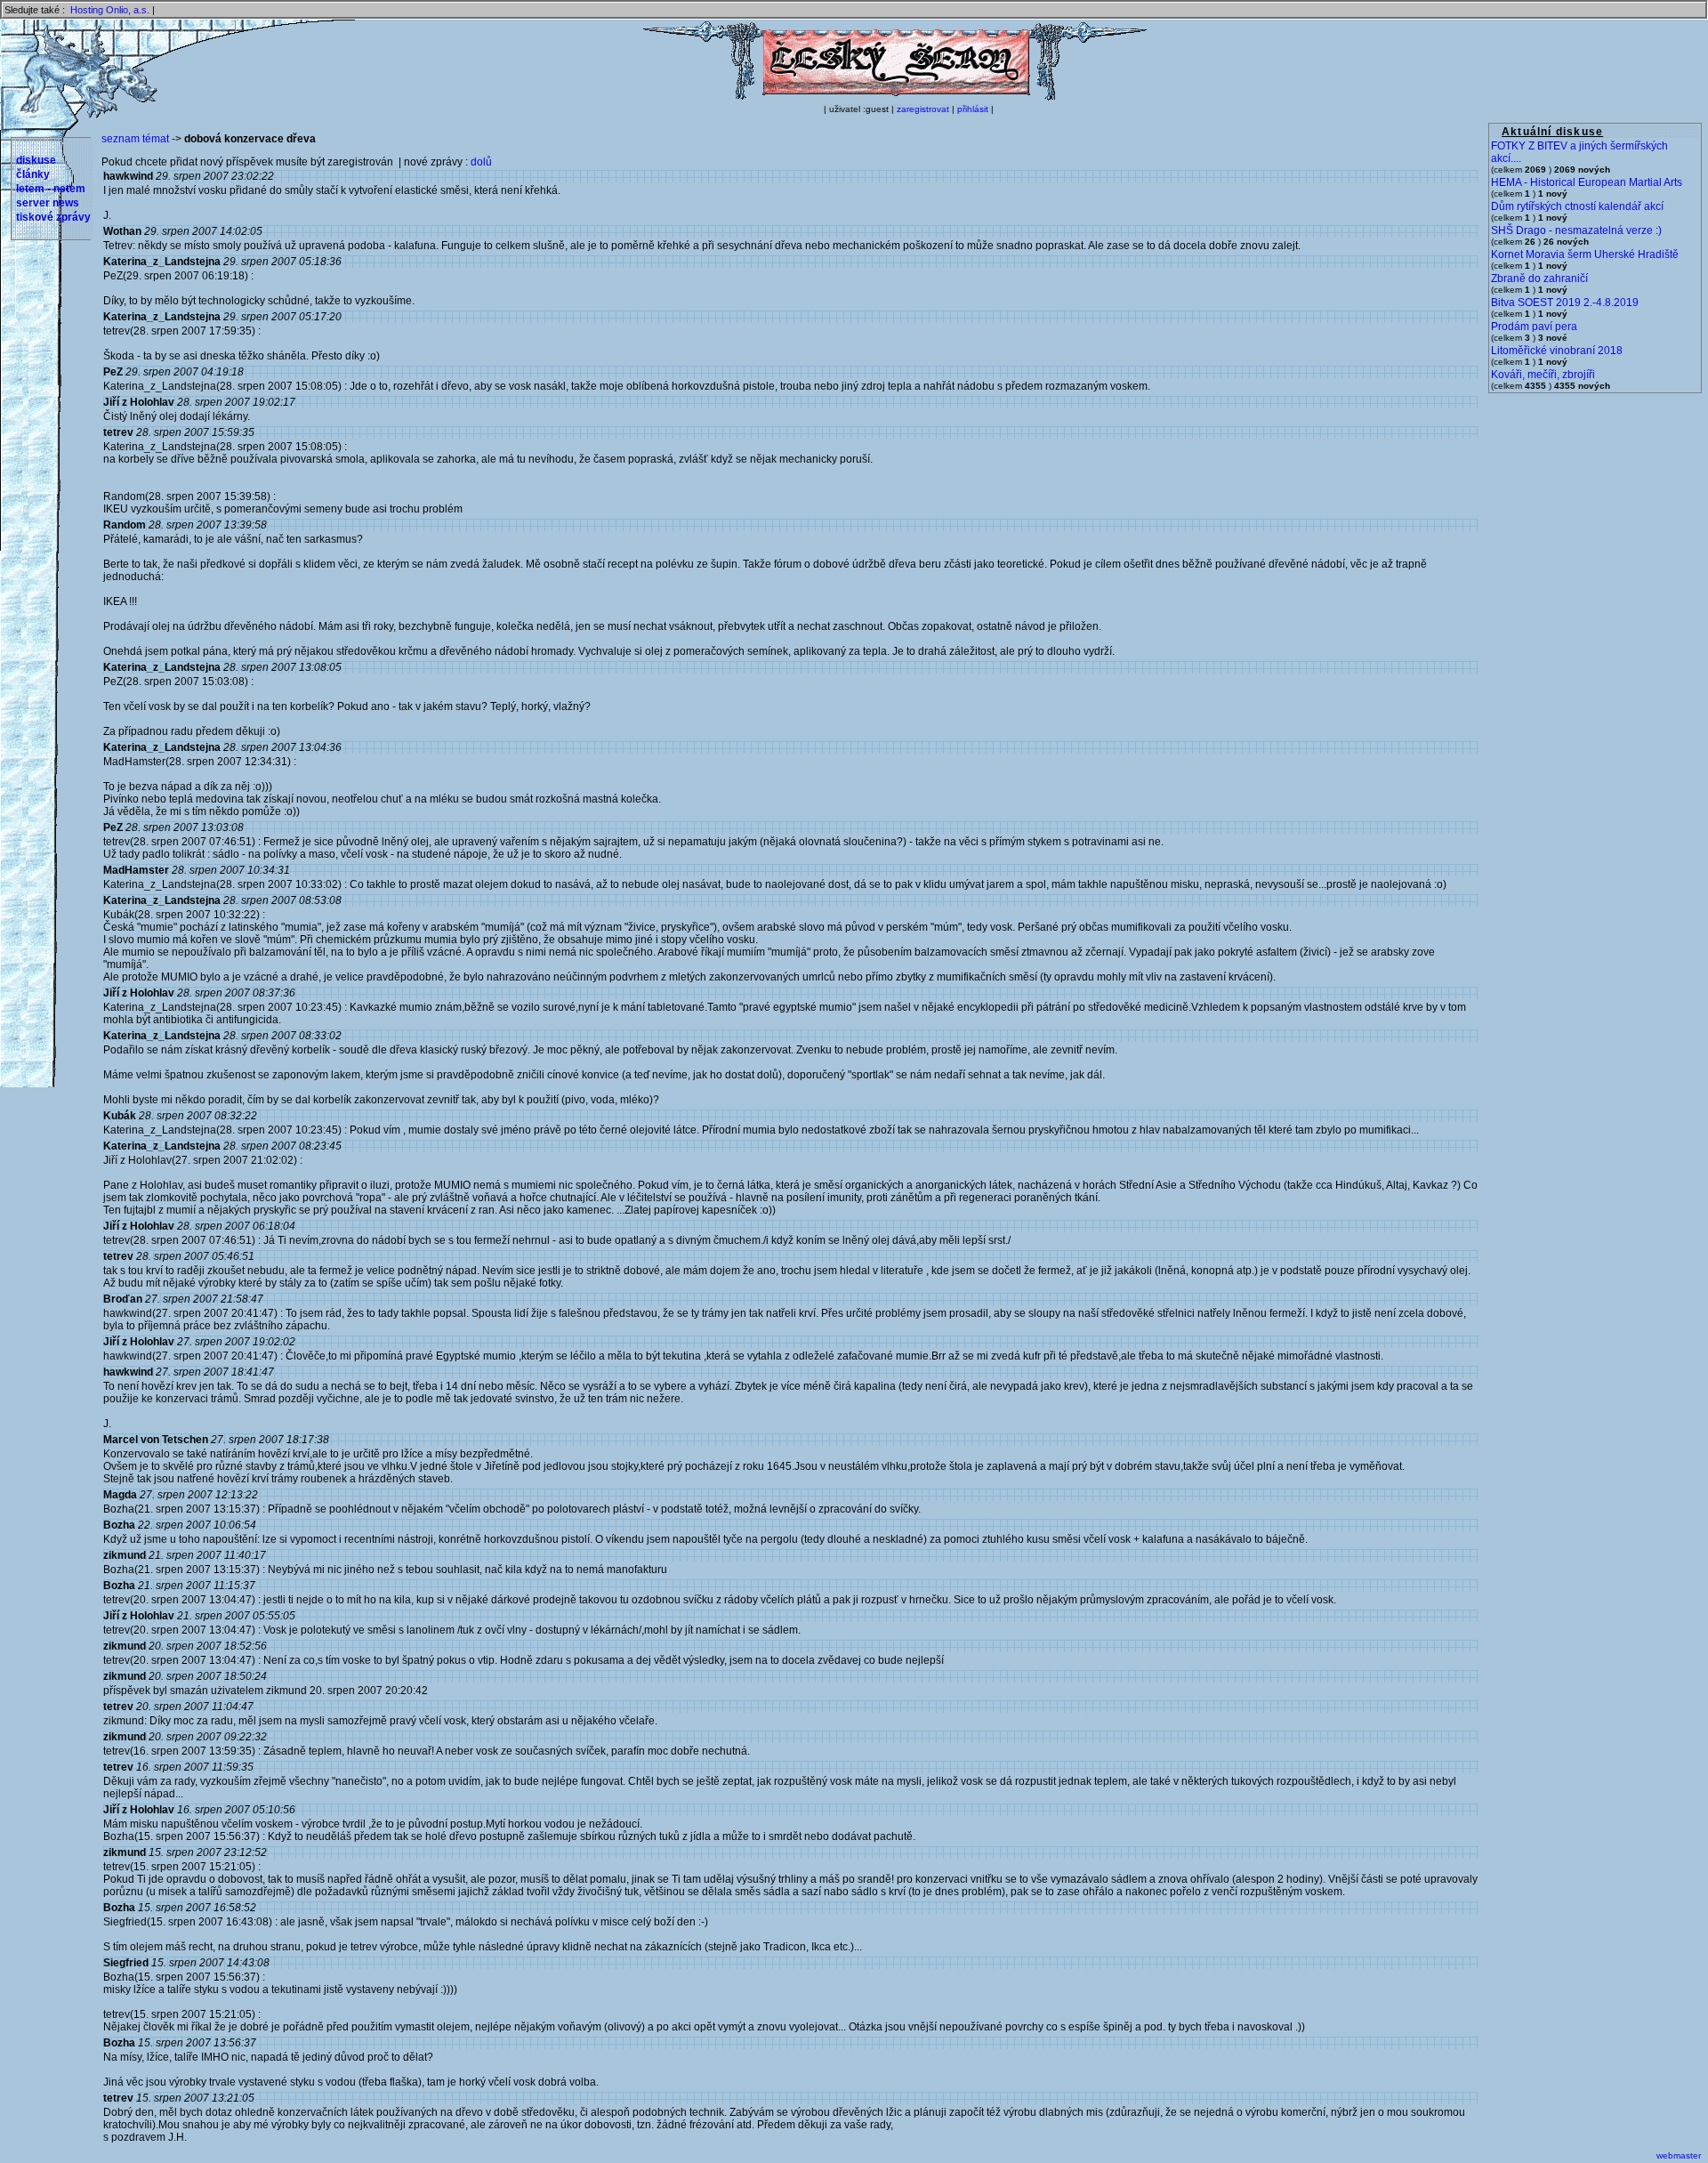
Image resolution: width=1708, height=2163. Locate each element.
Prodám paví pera (1534, 327)
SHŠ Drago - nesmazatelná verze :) (1576, 230)
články (33, 174)
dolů (481, 162)
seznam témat (135, 139)
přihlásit (973, 109)
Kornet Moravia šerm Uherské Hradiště (1585, 254)
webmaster (1679, 2155)
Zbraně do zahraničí (1539, 278)
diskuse (36, 160)
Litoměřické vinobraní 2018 (1557, 351)
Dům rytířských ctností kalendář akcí (1577, 206)
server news (48, 203)
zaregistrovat (923, 109)
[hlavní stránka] (895, 97)
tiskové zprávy (53, 217)
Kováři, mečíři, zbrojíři (1543, 375)
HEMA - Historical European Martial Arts (1587, 182)
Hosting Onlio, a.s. (110, 10)
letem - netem (51, 189)
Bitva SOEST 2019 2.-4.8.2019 (1565, 303)
